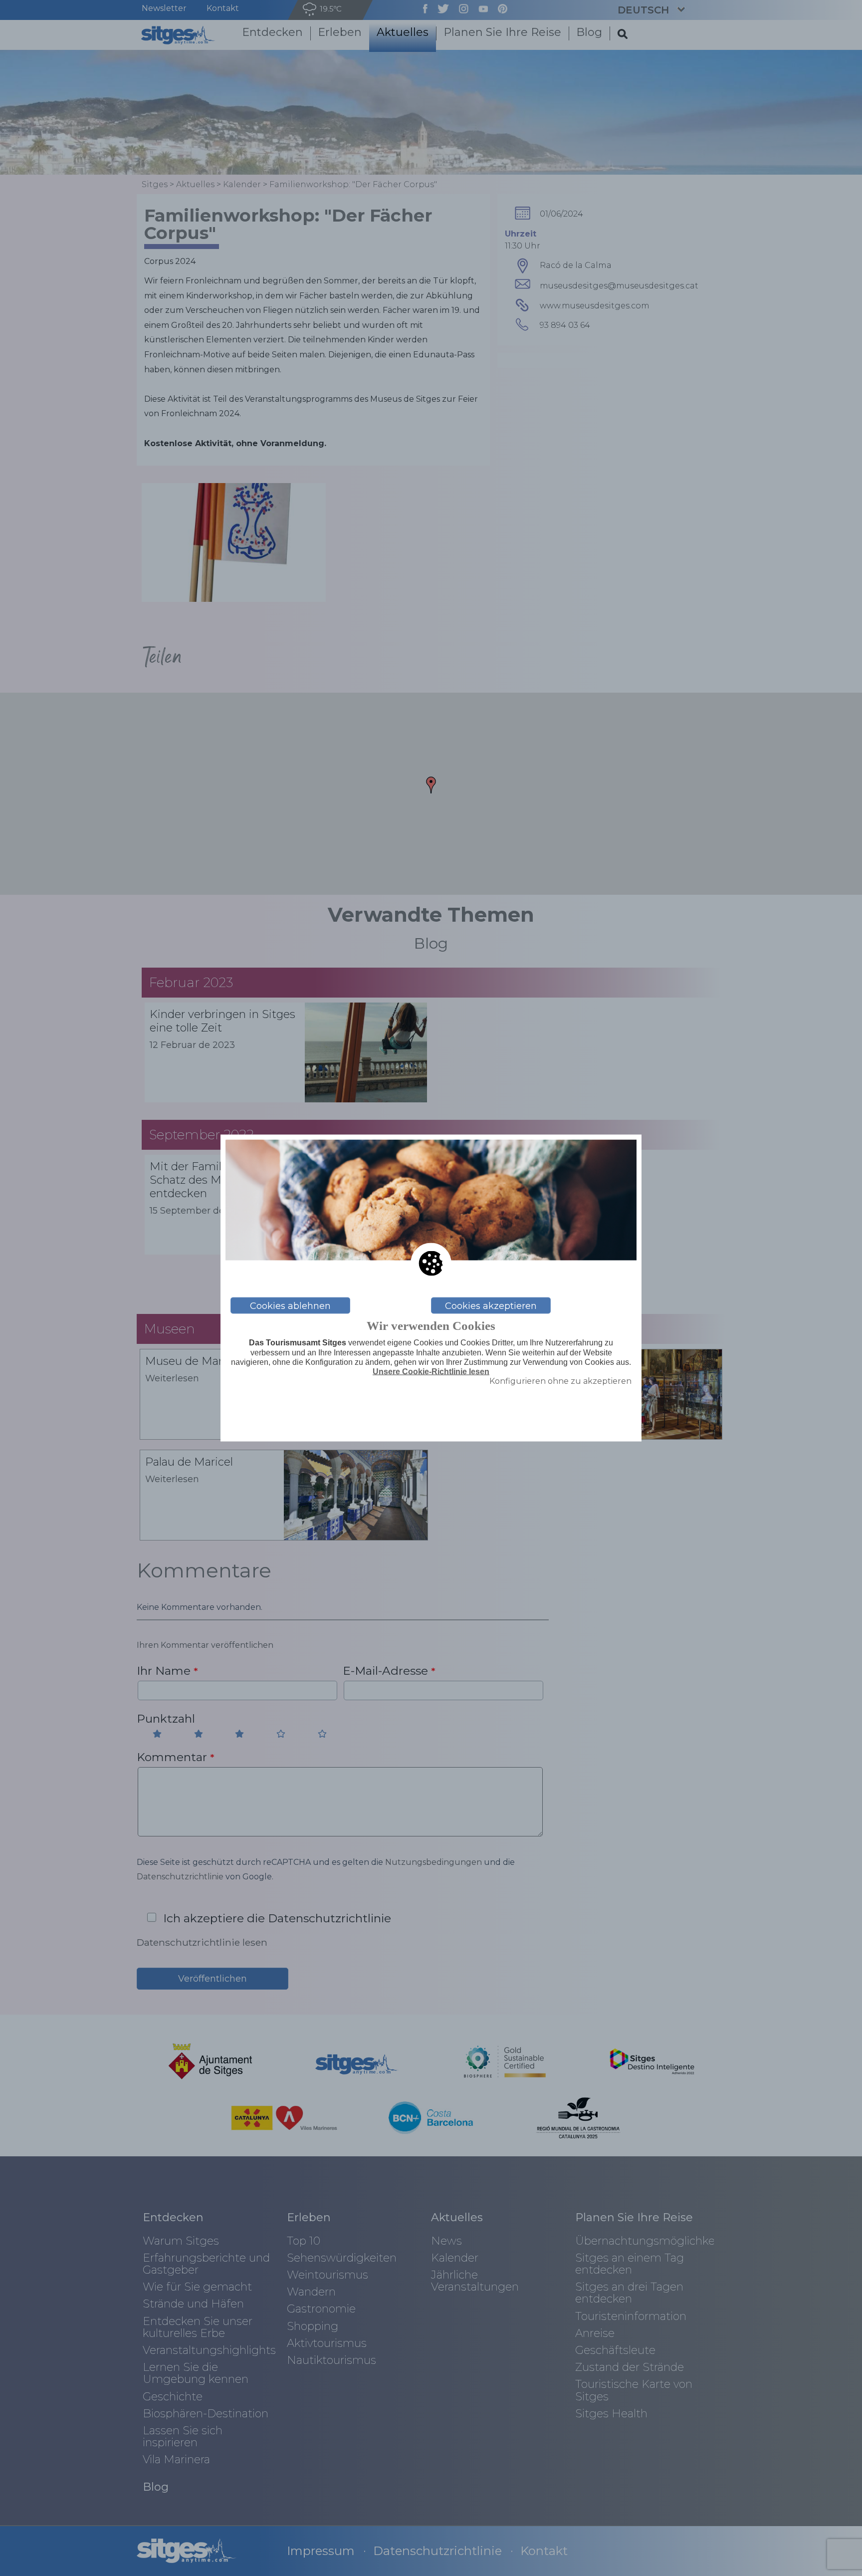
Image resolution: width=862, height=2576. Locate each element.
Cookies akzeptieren (491, 1305)
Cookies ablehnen (290, 1305)
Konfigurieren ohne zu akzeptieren (560, 1381)
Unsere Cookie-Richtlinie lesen (431, 1372)
